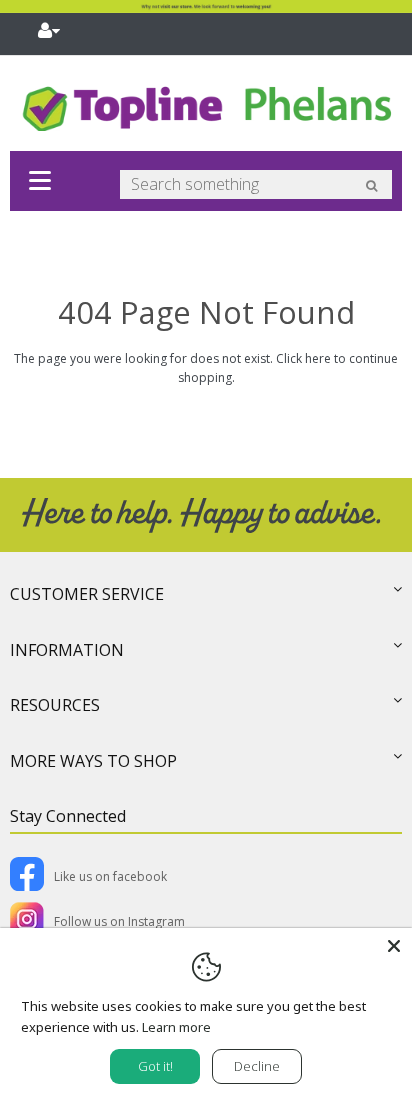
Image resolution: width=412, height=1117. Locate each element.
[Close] (394, 946)
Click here (303, 358)
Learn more (176, 1027)
